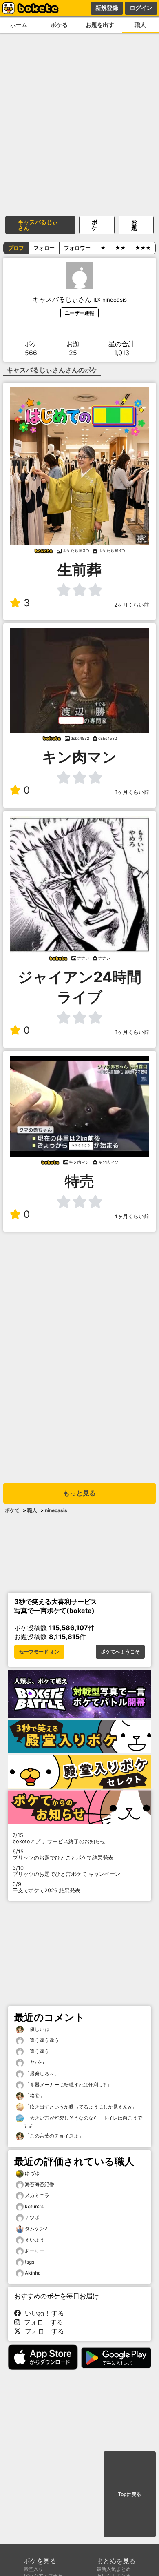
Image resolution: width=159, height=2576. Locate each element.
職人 (32, 1510)
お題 (134, 225)
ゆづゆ (32, 2173)
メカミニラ (37, 2195)
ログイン (141, 8)
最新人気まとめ (114, 2569)
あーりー (35, 2251)
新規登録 (107, 8)
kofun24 (34, 2206)
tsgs (30, 2262)
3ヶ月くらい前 (132, 792)
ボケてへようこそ (120, 1652)
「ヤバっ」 (36, 2062)
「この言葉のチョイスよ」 (54, 2136)
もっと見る (79, 1493)
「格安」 (34, 2096)
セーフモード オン (39, 1652)
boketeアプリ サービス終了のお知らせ (59, 1838)
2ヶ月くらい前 (132, 605)
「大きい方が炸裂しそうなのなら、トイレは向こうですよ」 (83, 2121)
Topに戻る (130, 2494)
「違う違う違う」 (44, 2040)
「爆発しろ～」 (41, 2074)
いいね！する (42, 2313)
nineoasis (56, 1510)
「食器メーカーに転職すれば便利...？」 (68, 2085)
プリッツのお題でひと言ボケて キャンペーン (66, 1871)
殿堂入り (33, 2569)
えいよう (35, 2240)
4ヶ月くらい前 (132, 1216)
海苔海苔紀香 (40, 2184)
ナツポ (32, 2217)
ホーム (19, 25)
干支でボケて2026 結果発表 (46, 1887)
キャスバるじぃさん (38, 225)
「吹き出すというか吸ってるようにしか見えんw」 (80, 2107)
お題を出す (100, 25)
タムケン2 (36, 2228)
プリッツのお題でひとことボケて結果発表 (63, 1855)
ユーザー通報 (79, 313)
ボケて (12, 1510)
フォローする (42, 2322)
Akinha (33, 2273)
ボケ (95, 225)
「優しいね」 (39, 2029)
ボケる (59, 25)
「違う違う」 (39, 2051)
